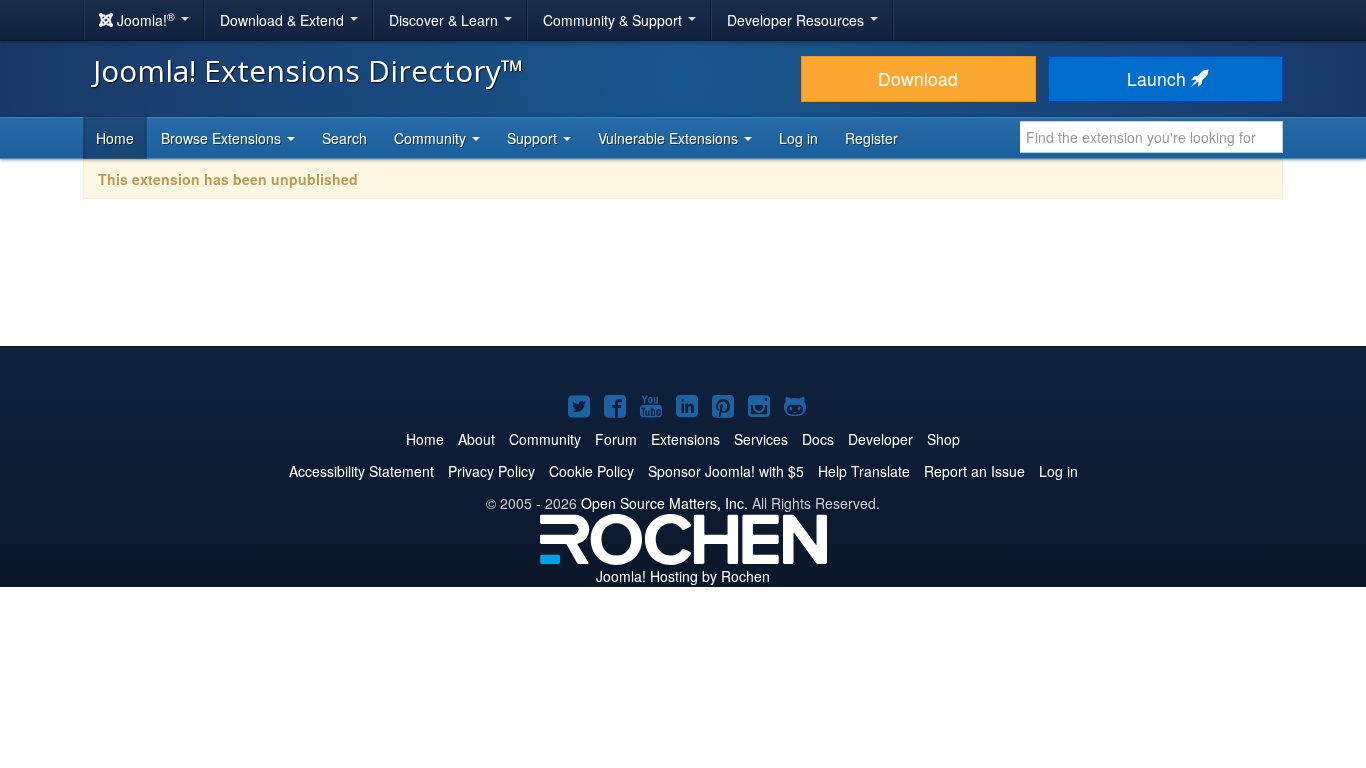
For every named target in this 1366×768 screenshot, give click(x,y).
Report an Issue (974, 471)
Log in (798, 138)
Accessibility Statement (361, 471)
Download (918, 78)
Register (871, 138)
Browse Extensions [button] (223, 138)
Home (115, 138)
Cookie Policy (591, 471)
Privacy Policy (491, 471)
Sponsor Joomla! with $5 (726, 471)
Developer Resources (797, 20)
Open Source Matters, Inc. (664, 503)
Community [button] (432, 138)
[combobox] (1151, 137)
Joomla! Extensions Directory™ (308, 70)
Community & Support (614, 20)
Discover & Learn (445, 20)
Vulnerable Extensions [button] (670, 138)
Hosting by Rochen (683, 576)
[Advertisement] (683, 286)
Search (344, 138)
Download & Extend (284, 20)
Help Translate (864, 471)
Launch (1159, 78)
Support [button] (534, 138)
